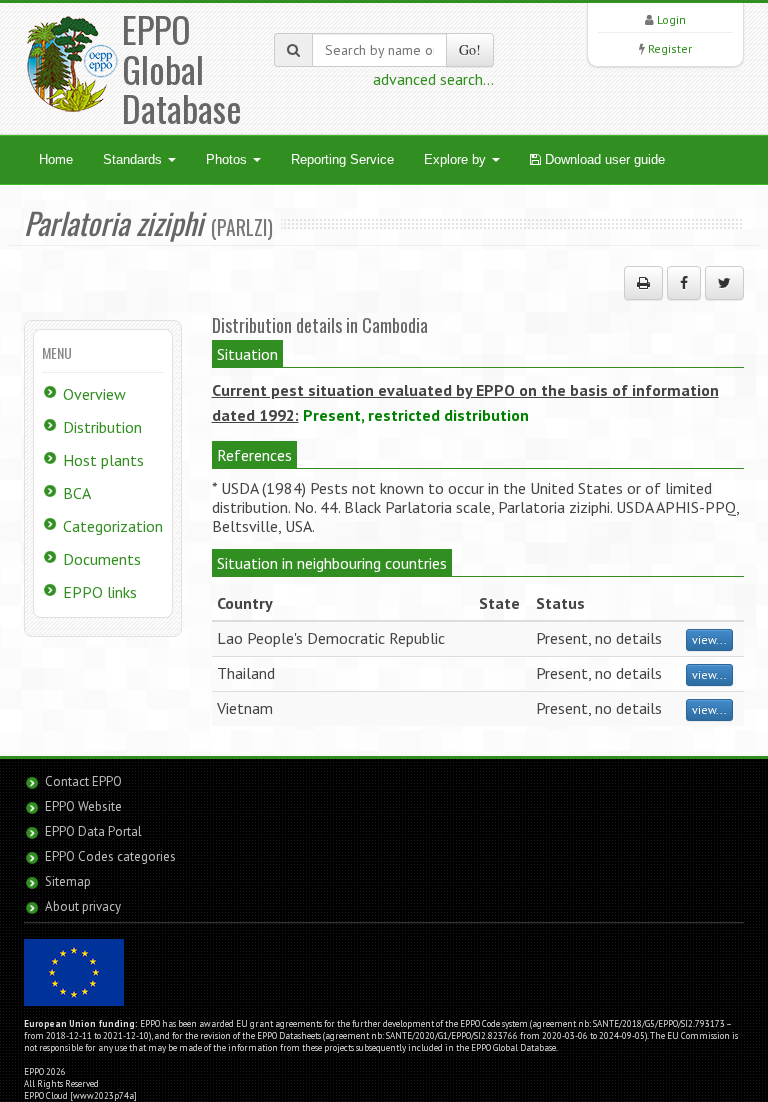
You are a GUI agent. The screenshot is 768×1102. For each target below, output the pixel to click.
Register (670, 48)
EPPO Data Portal (93, 831)
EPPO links (100, 592)
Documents (102, 559)
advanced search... (433, 79)
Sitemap (68, 881)
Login (671, 19)
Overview (94, 394)
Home (56, 159)
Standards (134, 159)
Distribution (102, 427)
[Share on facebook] (684, 283)
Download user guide (603, 159)
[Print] (643, 283)
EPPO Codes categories (110, 856)
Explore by (457, 159)
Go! (470, 49)
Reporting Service (342, 159)
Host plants (103, 460)
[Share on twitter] (724, 283)
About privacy (83, 906)
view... (709, 639)
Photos (228, 159)
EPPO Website (83, 806)
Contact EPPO (83, 781)
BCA (77, 493)
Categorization (113, 526)
